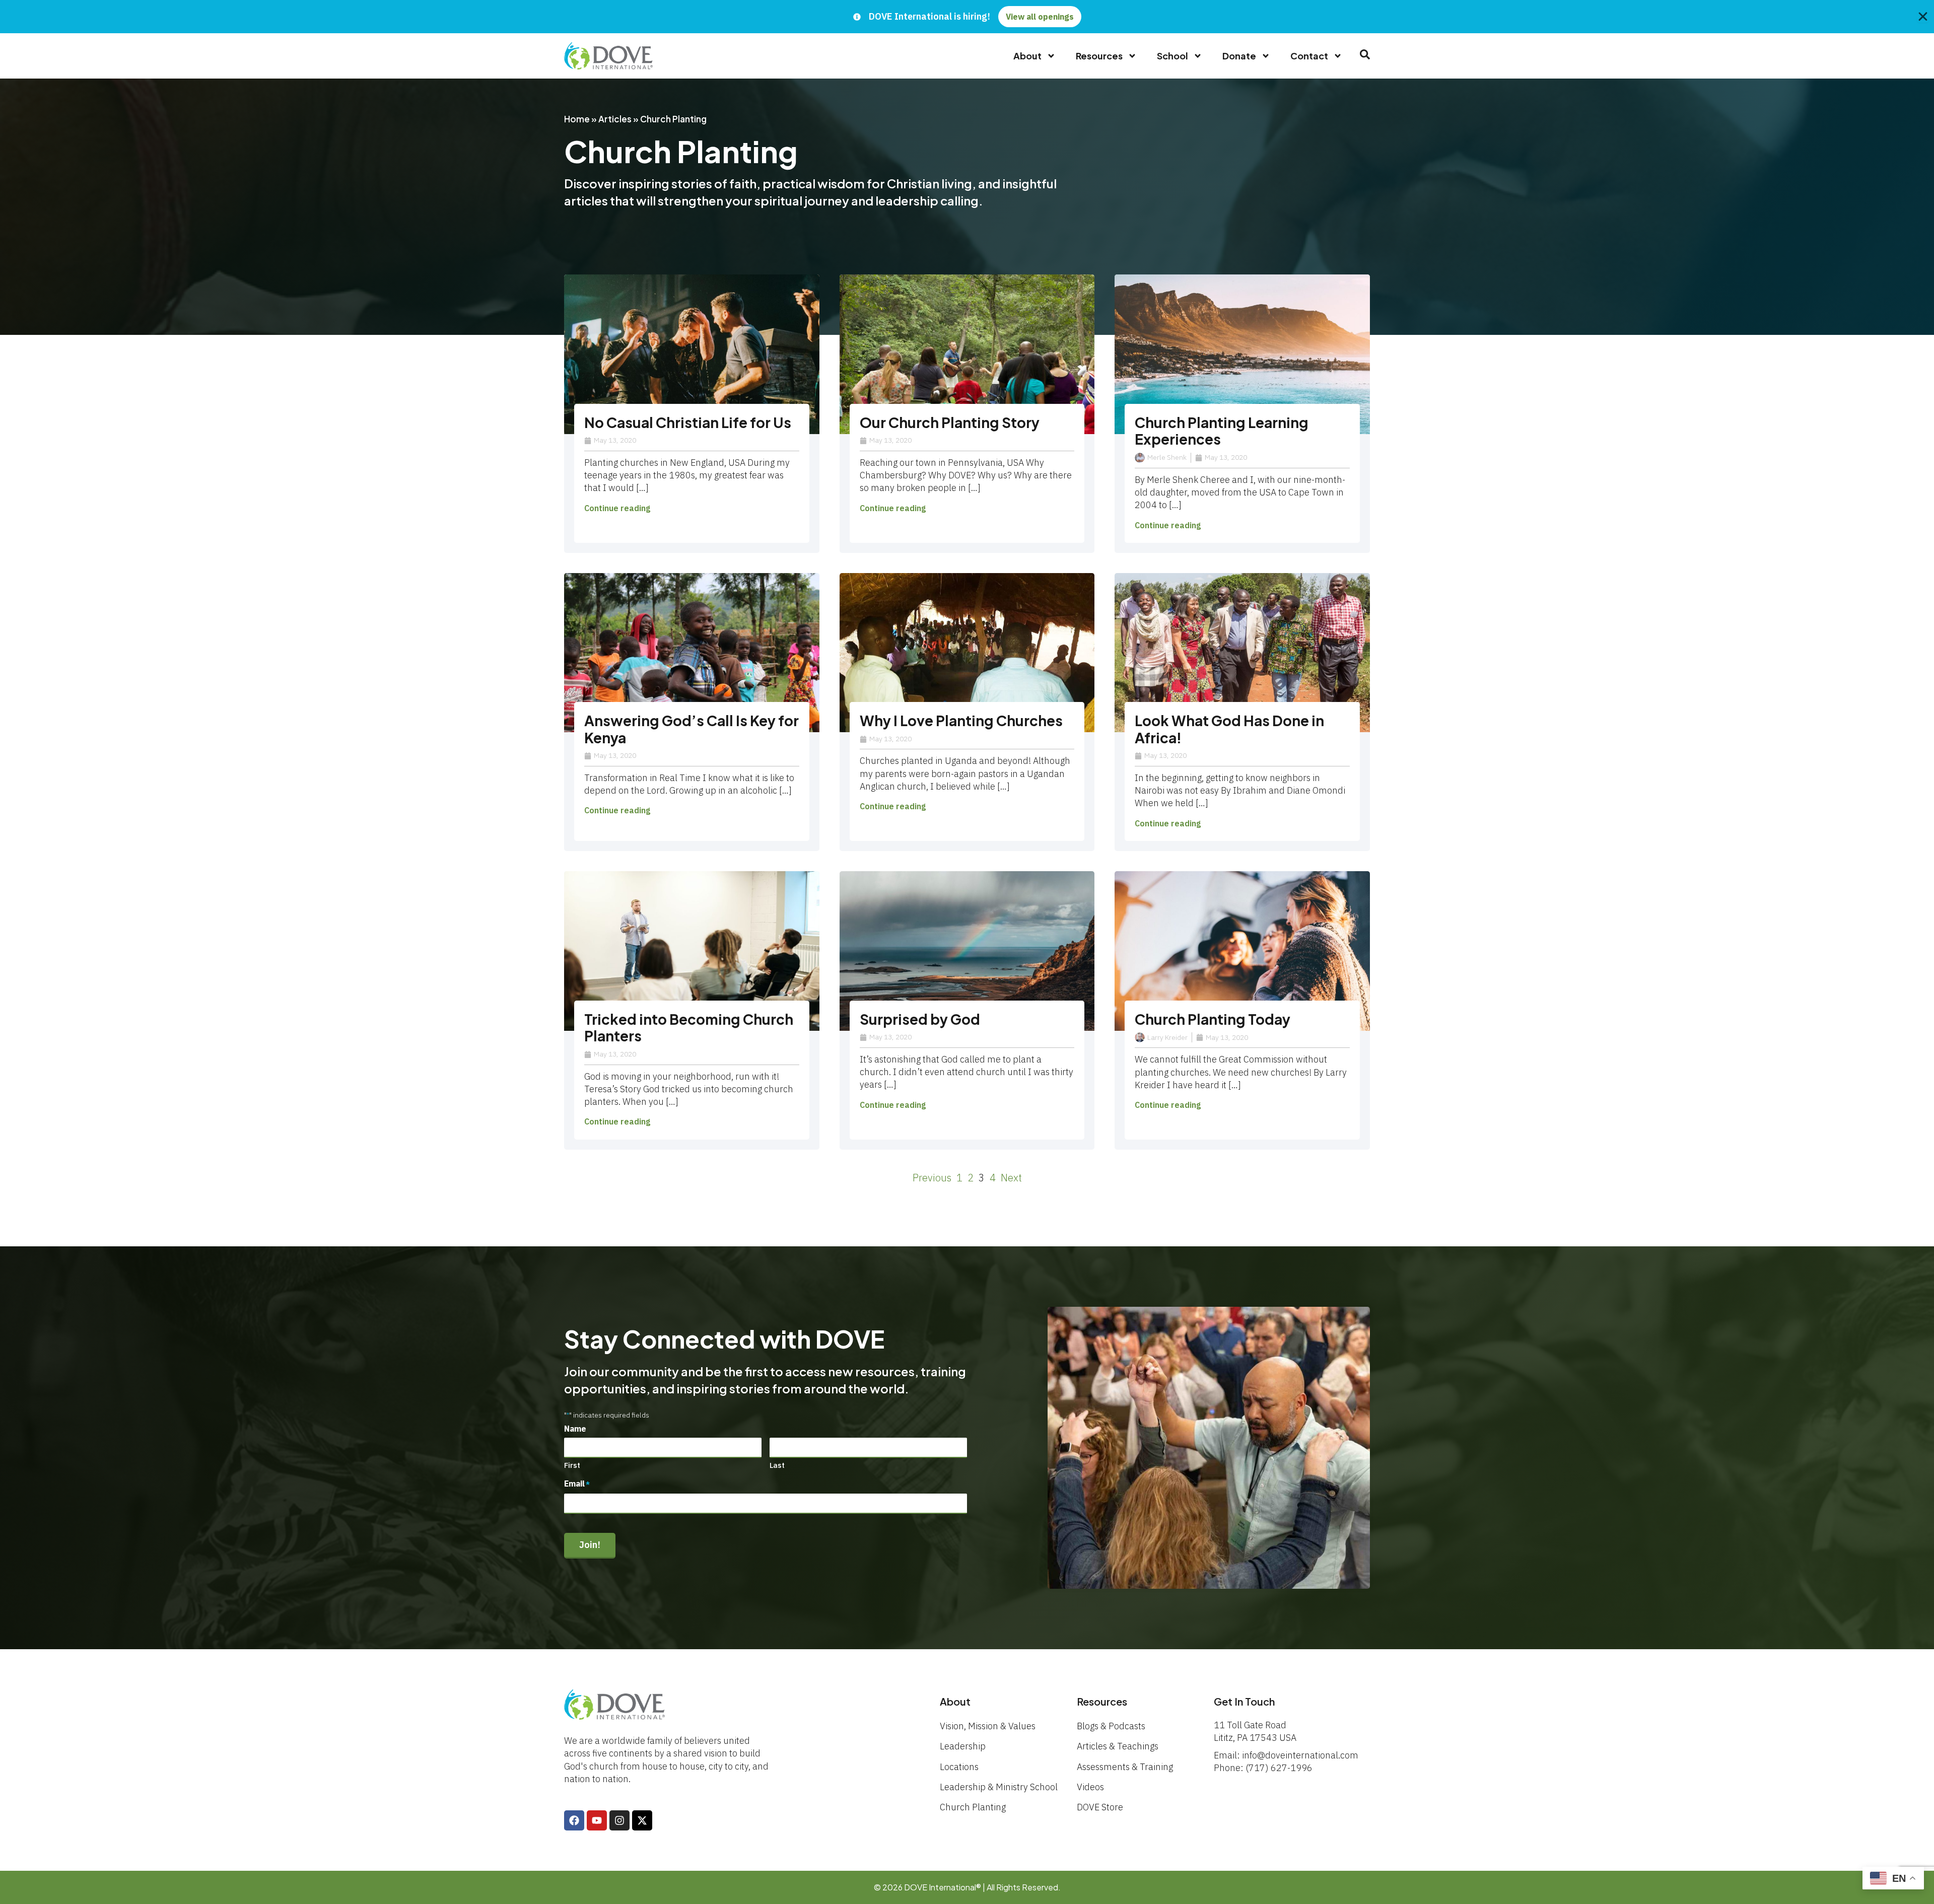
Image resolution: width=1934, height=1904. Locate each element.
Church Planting (973, 1807)
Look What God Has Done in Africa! (1229, 729)
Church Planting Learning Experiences (1222, 431)
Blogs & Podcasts (1111, 1726)
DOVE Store (1100, 1807)
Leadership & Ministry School (999, 1787)
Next (1011, 1178)
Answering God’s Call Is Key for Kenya (692, 729)
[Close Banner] (1923, 17)
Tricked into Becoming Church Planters (689, 1028)
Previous (932, 1178)
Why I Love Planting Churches (961, 720)
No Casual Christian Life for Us (688, 422)
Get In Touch (1244, 1701)
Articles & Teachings (1118, 1746)
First (572, 1465)
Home (577, 119)
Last (777, 1465)
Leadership (963, 1746)
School (1172, 56)
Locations (959, 1767)
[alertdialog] (967, 17)
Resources (1099, 56)
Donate (1239, 56)
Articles (615, 119)
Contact (1309, 56)
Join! (590, 1545)
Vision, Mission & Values (988, 1726)
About (1027, 56)
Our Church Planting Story (950, 422)
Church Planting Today (1213, 1019)
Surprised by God (920, 1019)
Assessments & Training (1125, 1767)
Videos (1090, 1787)
